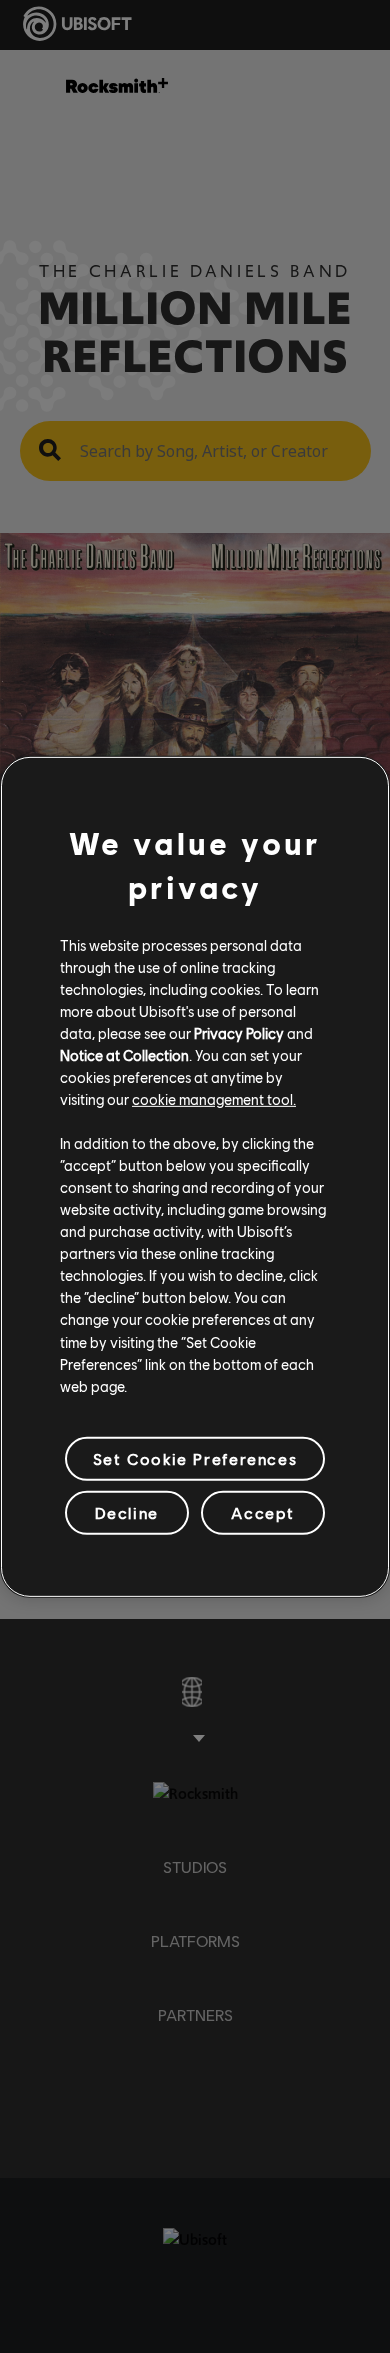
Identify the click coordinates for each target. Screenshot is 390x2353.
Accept (263, 1512)
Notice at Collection (124, 1055)
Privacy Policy (239, 1033)
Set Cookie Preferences (195, 1458)
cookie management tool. (214, 1099)
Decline (127, 1512)
